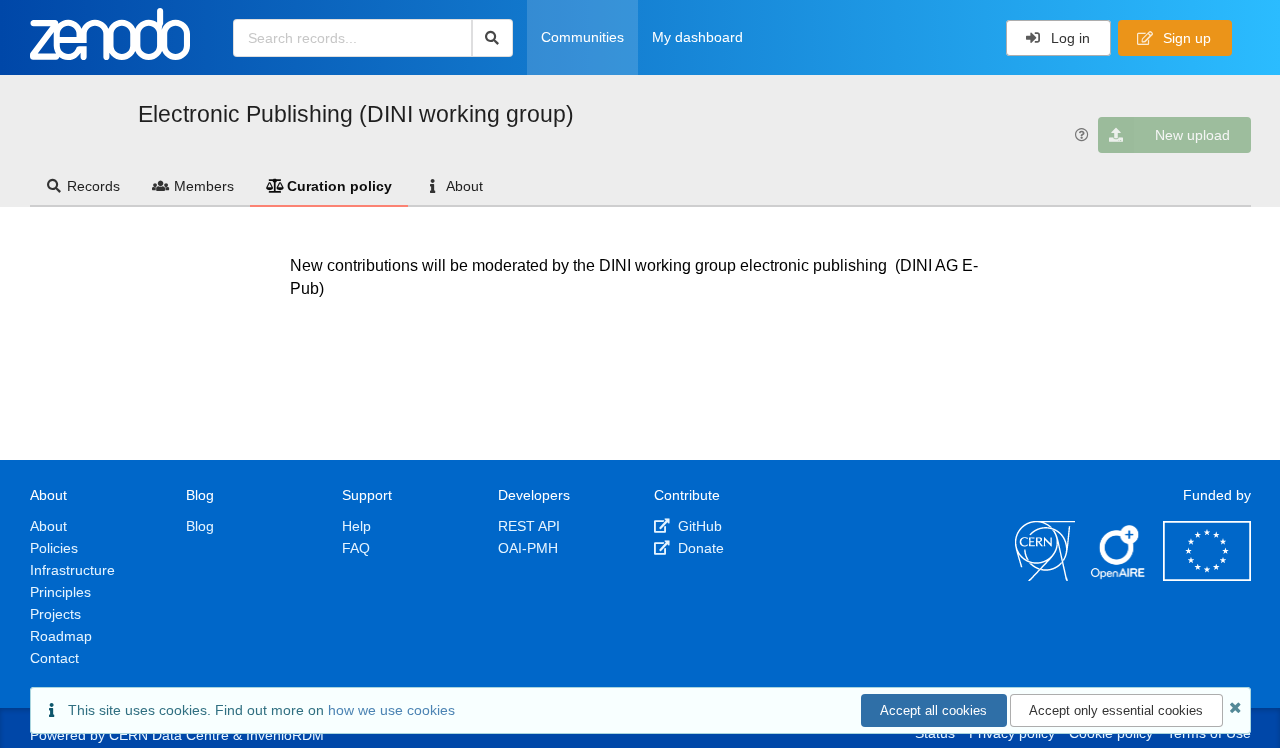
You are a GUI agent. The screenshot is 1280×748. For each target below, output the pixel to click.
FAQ (356, 548)
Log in (1068, 38)
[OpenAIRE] (1119, 576)
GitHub (698, 526)
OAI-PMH (528, 548)
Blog (200, 526)
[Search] (492, 38)
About (464, 186)
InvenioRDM (285, 735)
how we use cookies (391, 710)
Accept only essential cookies (1116, 710)
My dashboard (697, 37)
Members (204, 186)
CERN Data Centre (169, 735)
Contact (54, 658)
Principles (60, 592)
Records (93, 186)
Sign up (1185, 38)
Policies (54, 548)
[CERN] (1045, 576)
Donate (699, 548)
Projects (55, 614)
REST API (529, 526)
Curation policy (339, 186)
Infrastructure (72, 570)
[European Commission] (1207, 576)
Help (356, 526)
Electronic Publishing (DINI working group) (356, 114)
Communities (582, 37)
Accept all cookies (933, 710)
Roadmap (61, 636)
